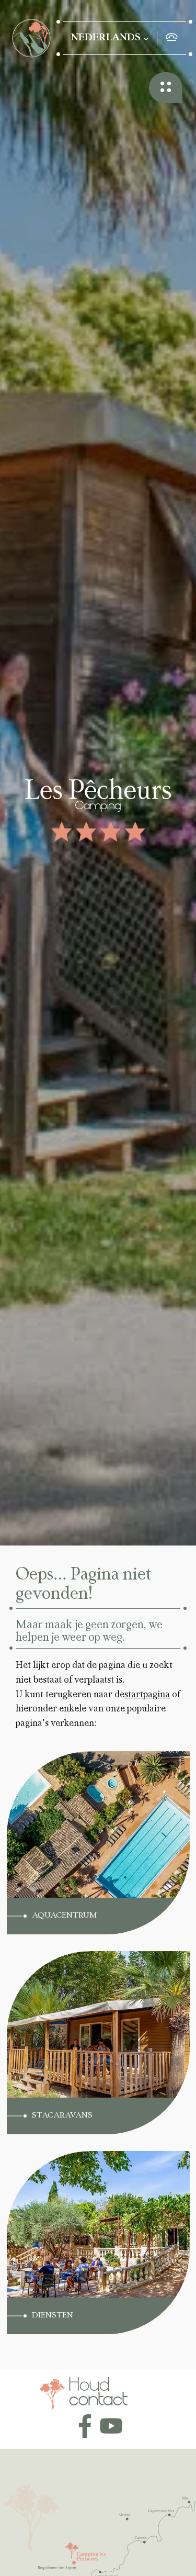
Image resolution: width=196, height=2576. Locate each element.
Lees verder (58, 1765)
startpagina (147, 1695)
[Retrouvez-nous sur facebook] (85, 2426)
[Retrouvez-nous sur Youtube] (111, 2426)
